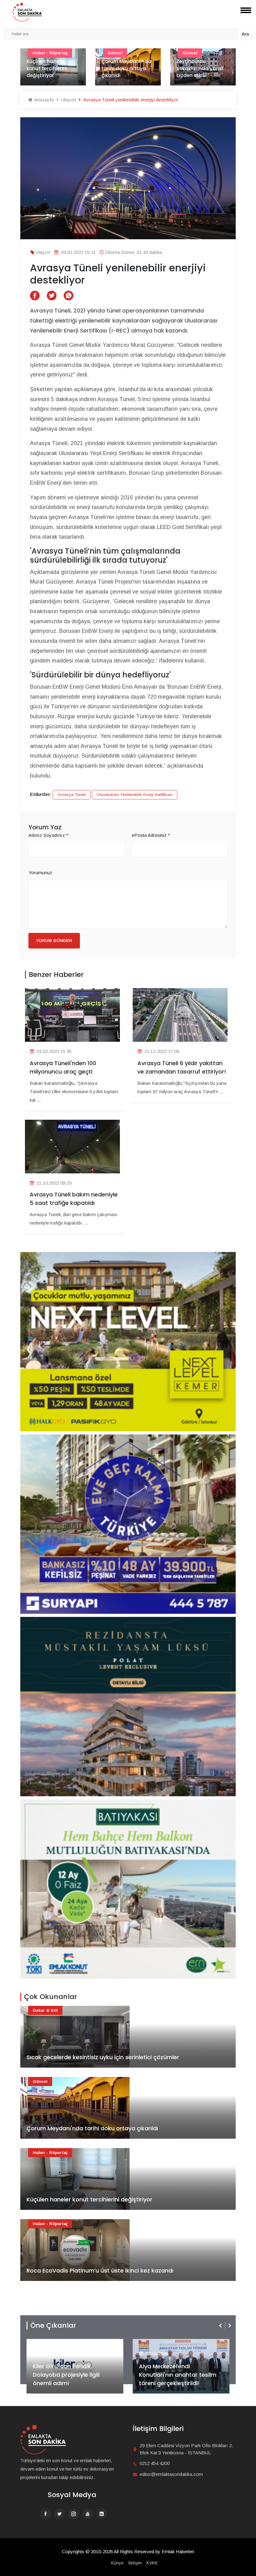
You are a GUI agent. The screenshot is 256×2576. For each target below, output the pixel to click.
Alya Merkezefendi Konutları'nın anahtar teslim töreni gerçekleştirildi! (71, 2375)
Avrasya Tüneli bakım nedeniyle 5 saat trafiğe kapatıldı (74, 1199)
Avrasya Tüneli (72, 795)
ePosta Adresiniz (151, 835)
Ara (245, 34)
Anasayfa (43, 100)
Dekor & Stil (45, 2010)
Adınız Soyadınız (48, 835)
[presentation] (221, 2326)
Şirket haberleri (162, 2343)
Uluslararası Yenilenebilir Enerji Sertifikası (135, 795)
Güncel (40, 2081)
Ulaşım (68, 100)
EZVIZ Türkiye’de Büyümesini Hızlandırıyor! (177, 2379)
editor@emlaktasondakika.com (171, 2474)
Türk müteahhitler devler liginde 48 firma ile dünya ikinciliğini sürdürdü (200, 65)
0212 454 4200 (155, 2463)
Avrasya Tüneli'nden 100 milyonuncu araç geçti (63, 1067)
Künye (117, 2563)
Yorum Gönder (54, 941)
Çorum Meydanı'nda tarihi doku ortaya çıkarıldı (52, 68)
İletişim (135, 2563)
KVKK (152, 2563)
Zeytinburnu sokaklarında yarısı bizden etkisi (125, 68)
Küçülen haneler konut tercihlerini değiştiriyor (89, 2199)
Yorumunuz (40, 873)
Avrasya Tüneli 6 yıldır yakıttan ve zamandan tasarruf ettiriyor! (182, 1067)
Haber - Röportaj (50, 2153)
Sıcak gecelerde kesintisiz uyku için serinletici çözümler (103, 2057)
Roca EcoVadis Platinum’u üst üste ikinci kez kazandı (100, 2270)
